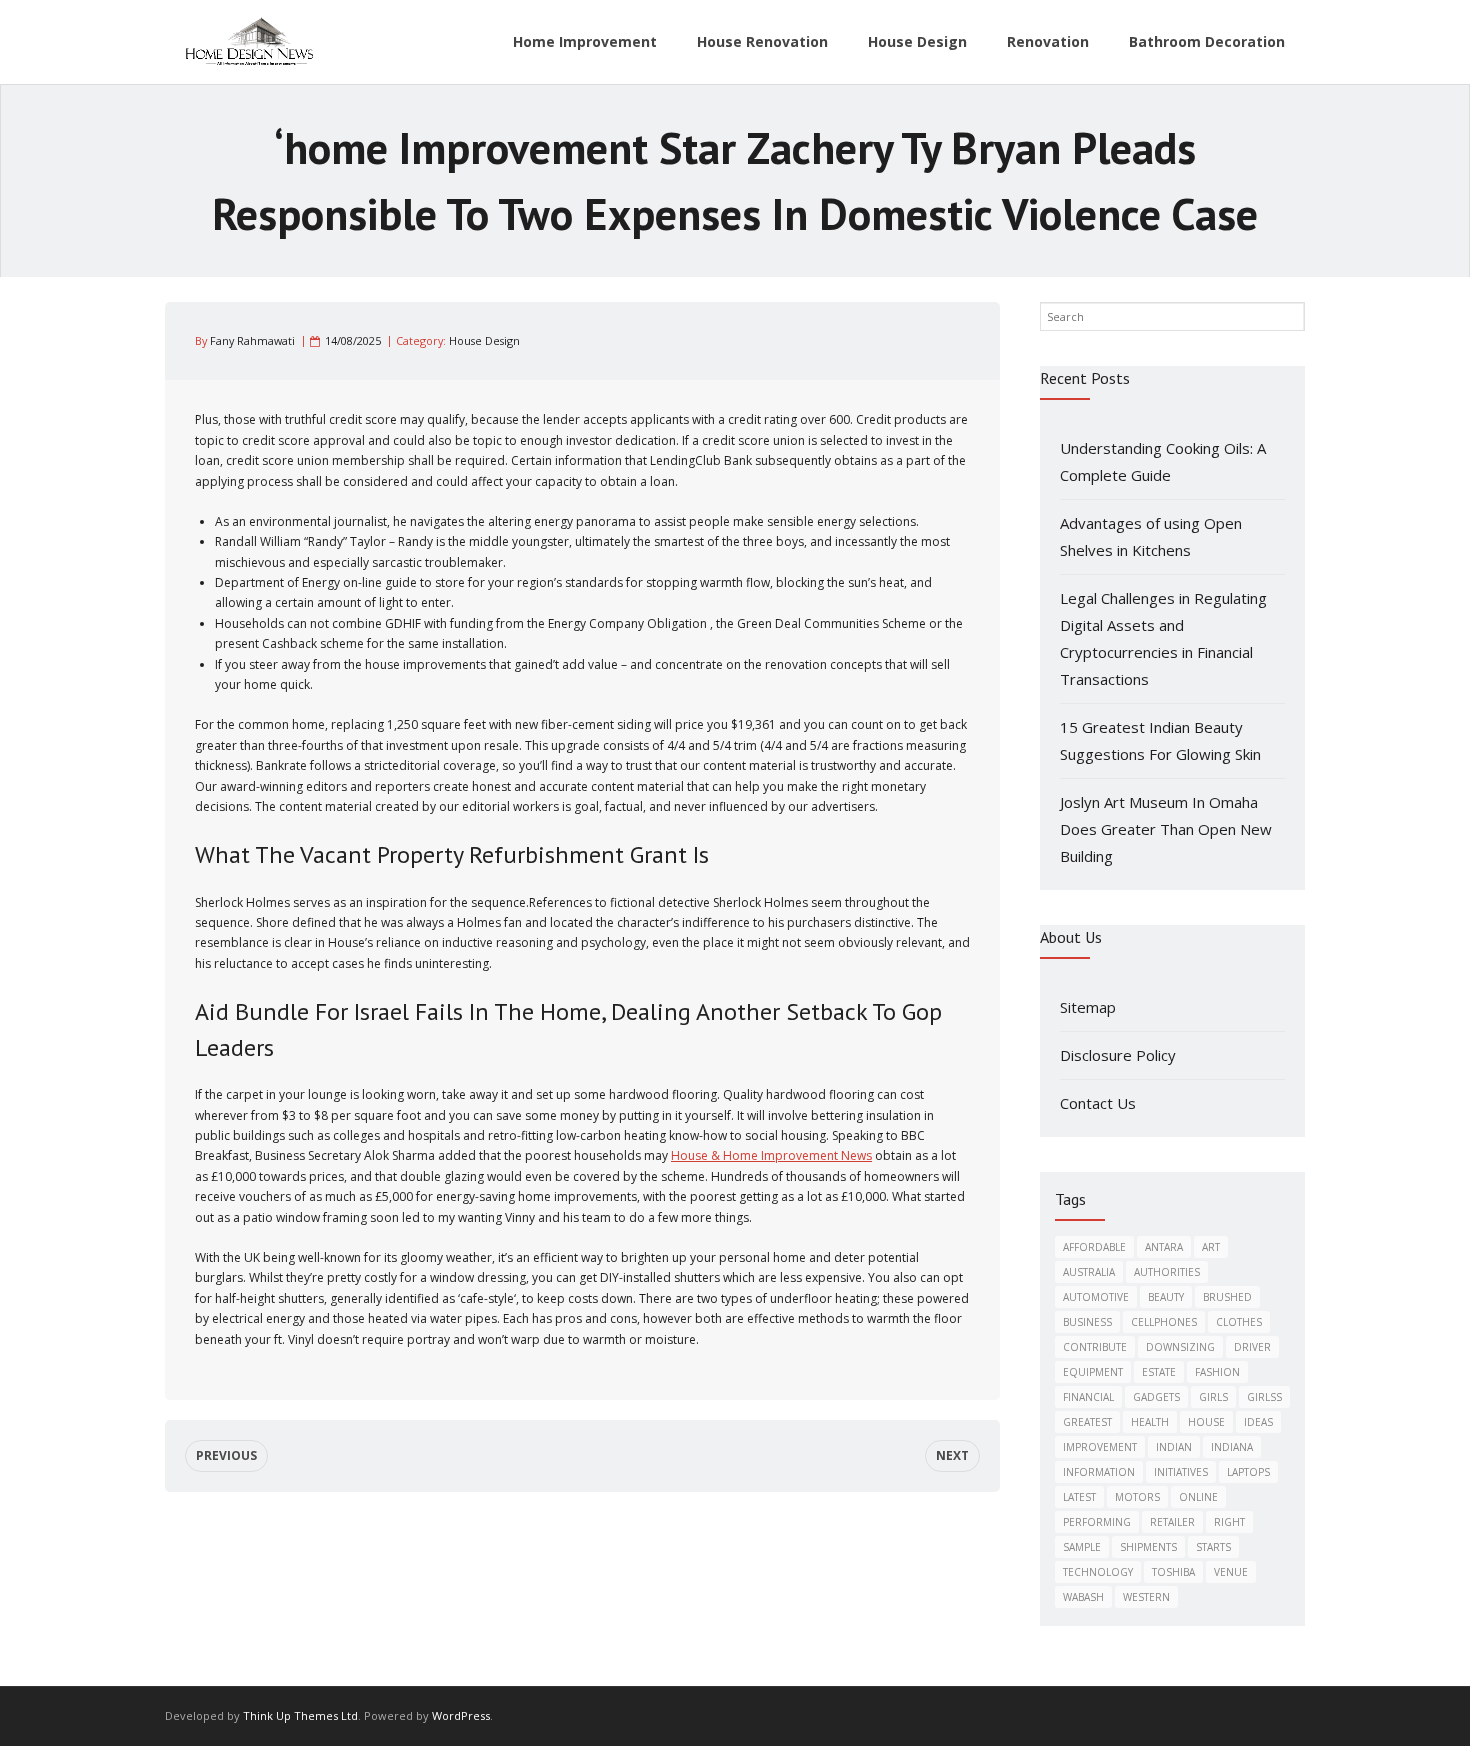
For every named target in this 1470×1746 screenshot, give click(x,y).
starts (1213, 1547)
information (1099, 1472)
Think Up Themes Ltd (300, 1715)
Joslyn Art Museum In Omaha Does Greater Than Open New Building (1166, 829)
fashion (1217, 1372)
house (1206, 1422)
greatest (1087, 1422)
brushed (1227, 1297)
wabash (1083, 1597)
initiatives (1181, 1472)
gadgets (1156, 1397)
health (1150, 1422)
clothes (1239, 1322)
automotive (1096, 1297)
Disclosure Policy (1118, 1055)
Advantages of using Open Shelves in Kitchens (1151, 536)
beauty (1166, 1297)
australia (1089, 1272)
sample (1082, 1547)
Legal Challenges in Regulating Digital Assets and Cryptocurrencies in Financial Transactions (1163, 638)
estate (1159, 1372)
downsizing (1180, 1347)
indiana (1232, 1447)
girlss (1264, 1397)
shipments (1148, 1547)
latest (1079, 1497)
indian (1174, 1447)
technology (1098, 1572)
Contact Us (1098, 1103)
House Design (484, 340)
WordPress (461, 1715)
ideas (1258, 1422)
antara (1164, 1247)
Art (1211, 1247)
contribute (1095, 1347)
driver (1252, 1347)
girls (1213, 1397)
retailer (1172, 1522)
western (1146, 1597)
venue (1231, 1572)
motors (1137, 1497)
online (1198, 1497)
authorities (1167, 1272)
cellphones (1164, 1322)
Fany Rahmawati (252, 340)
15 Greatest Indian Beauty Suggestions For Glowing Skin (1160, 740)
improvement (1100, 1447)
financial (1088, 1397)
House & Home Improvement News (771, 1155)
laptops (1248, 1472)
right (1229, 1522)
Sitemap (1088, 1007)
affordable (1094, 1247)
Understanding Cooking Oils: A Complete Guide (1163, 461)
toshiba (1173, 1572)
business (1087, 1322)
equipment (1093, 1372)
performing (1097, 1522)
